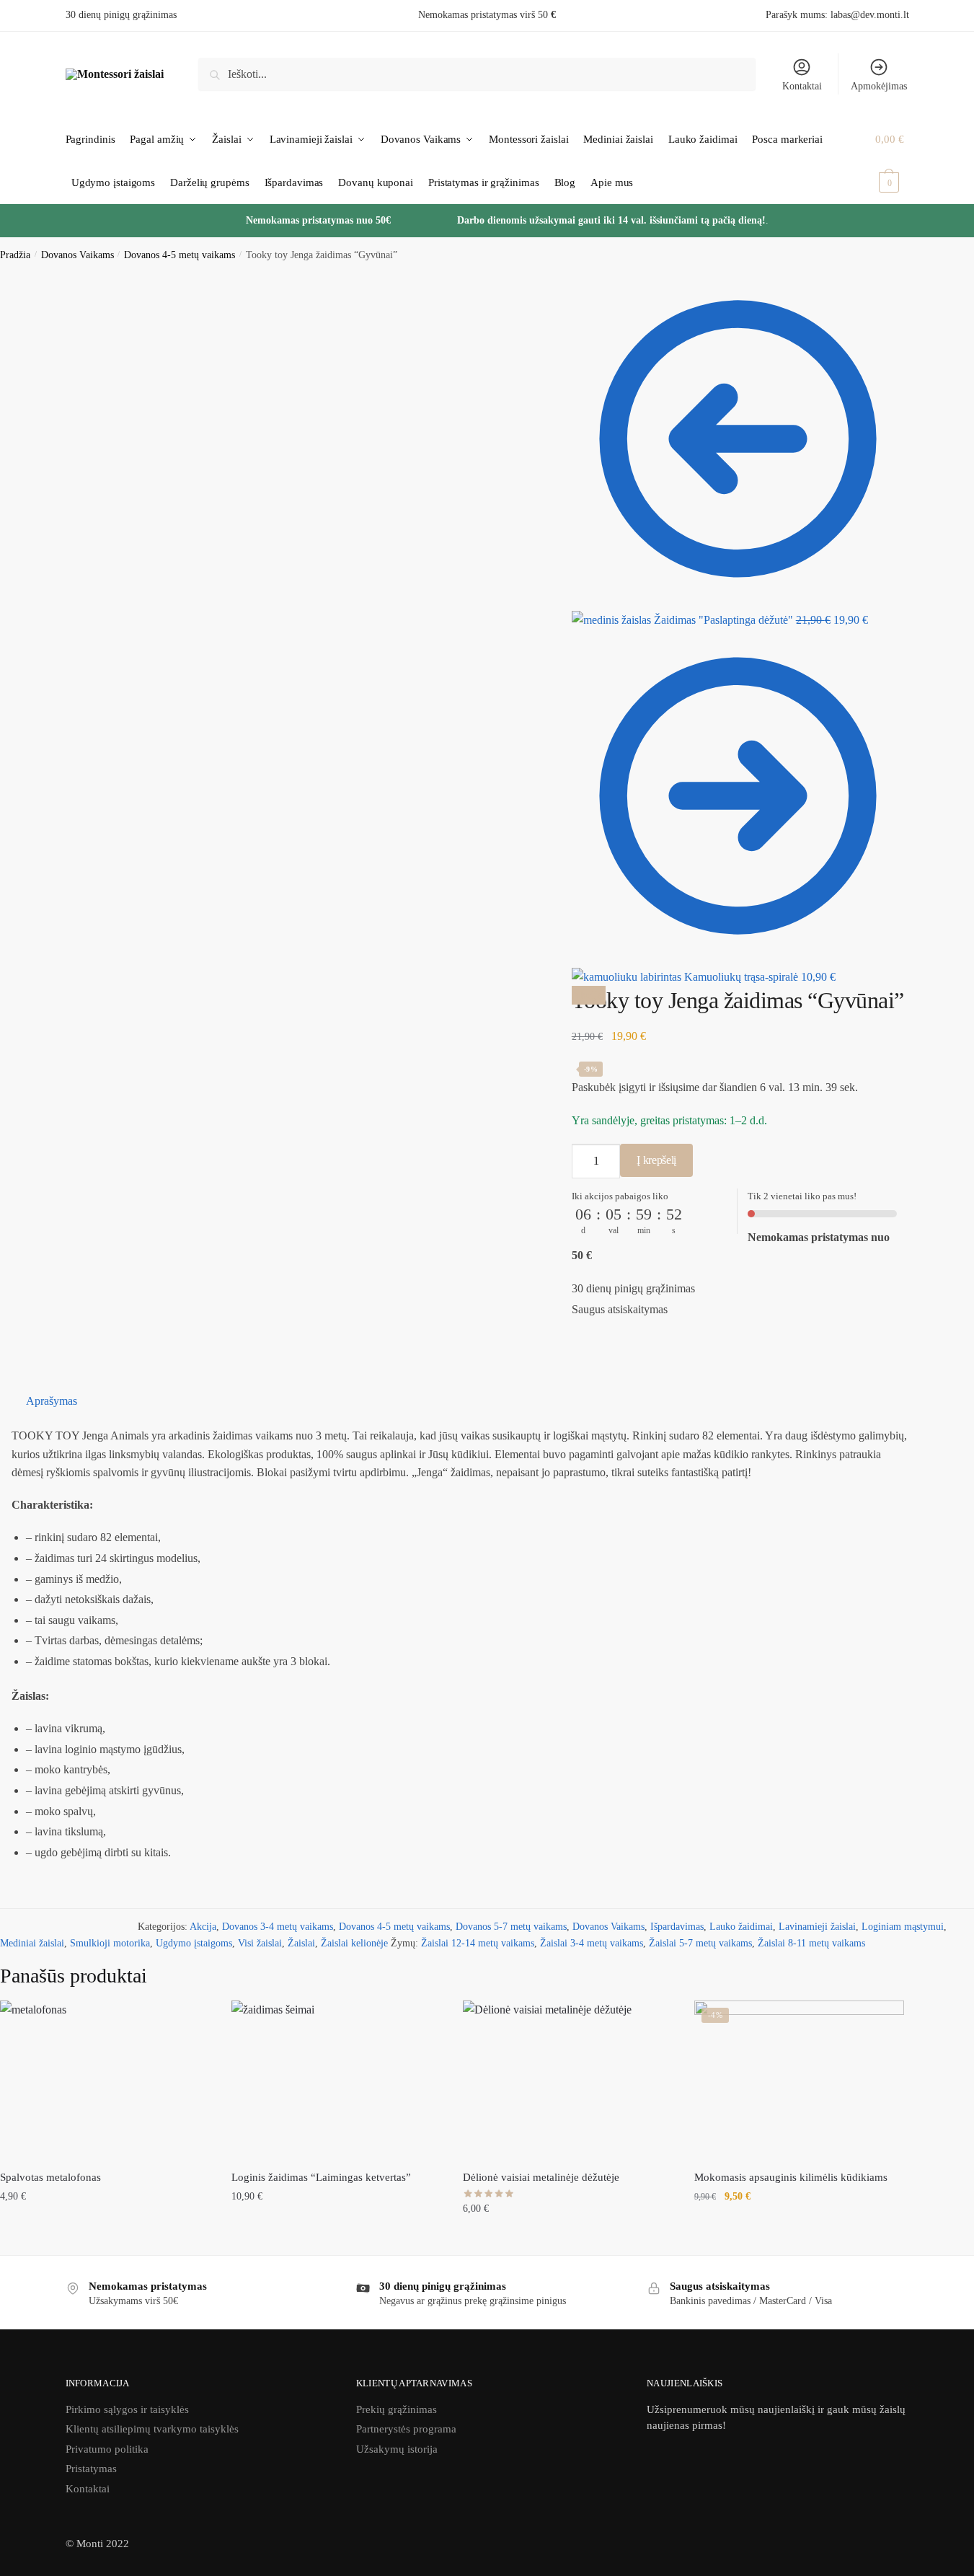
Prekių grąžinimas (397, 2409)
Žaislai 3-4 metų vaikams (592, 1943)
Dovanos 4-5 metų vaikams (180, 255)
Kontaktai (802, 86)
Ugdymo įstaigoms (194, 1943)
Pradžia (15, 255)
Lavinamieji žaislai (817, 1927)
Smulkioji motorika (110, 1943)
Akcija (203, 1927)
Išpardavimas (677, 1927)
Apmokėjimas (879, 86)
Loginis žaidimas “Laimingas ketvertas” (321, 2177)
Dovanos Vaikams (78, 255)
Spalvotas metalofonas (50, 2177)
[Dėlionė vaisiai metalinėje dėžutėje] (568, 2079)
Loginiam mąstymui (903, 1927)
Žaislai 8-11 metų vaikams (811, 1943)
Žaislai (301, 1943)
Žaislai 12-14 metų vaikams (478, 1943)
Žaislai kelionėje (354, 1943)
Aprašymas (52, 1401)
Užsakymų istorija (397, 2449)
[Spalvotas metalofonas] (105, 2079)
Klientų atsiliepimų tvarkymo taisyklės (152, 2429)
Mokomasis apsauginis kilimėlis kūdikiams (791, 2177)
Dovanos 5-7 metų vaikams (511, 1927)
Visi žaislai (260, 1943)
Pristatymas (91, 2469)
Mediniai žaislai (32, 1943)
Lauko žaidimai (741, 1927)
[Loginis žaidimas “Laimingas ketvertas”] (336, 2079)
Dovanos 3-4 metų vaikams (278, 1927)
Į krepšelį (656, 1160)
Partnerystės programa (406, 2429)
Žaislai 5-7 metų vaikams (700, 1943)
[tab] (494, 1401)
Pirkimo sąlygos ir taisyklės (127, 2409)
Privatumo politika (107, 2449)
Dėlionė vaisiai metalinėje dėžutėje (541, 2177)
